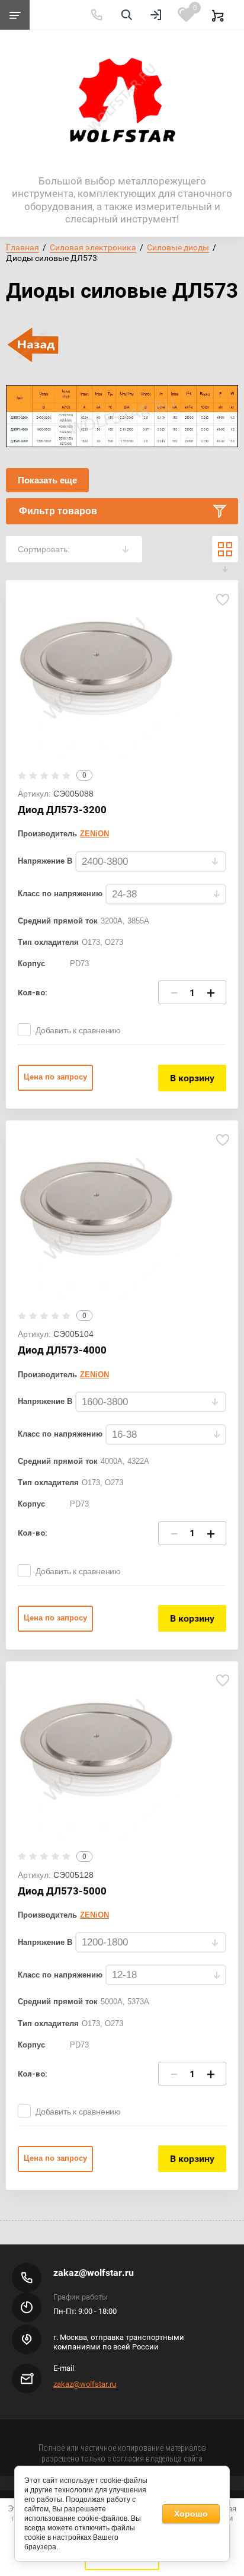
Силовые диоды (178, 247)
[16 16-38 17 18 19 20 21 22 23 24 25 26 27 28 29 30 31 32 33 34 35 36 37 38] (166, 1435)
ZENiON (94, 834)
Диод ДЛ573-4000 (62, 1350)
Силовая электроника (93, 247)
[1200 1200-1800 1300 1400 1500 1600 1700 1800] (151, 1943)
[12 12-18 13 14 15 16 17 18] (166, 1975)
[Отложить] (222, 599)
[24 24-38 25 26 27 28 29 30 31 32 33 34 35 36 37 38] (166, 895)
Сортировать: (44, 549)
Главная (23, 247)
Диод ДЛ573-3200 (62, 810)
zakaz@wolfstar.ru (94, 2273)
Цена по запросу (55, 1077)
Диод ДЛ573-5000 (62, 1891)
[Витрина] (225, 549)
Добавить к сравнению (78, 1030)
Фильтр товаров (58, 511)
